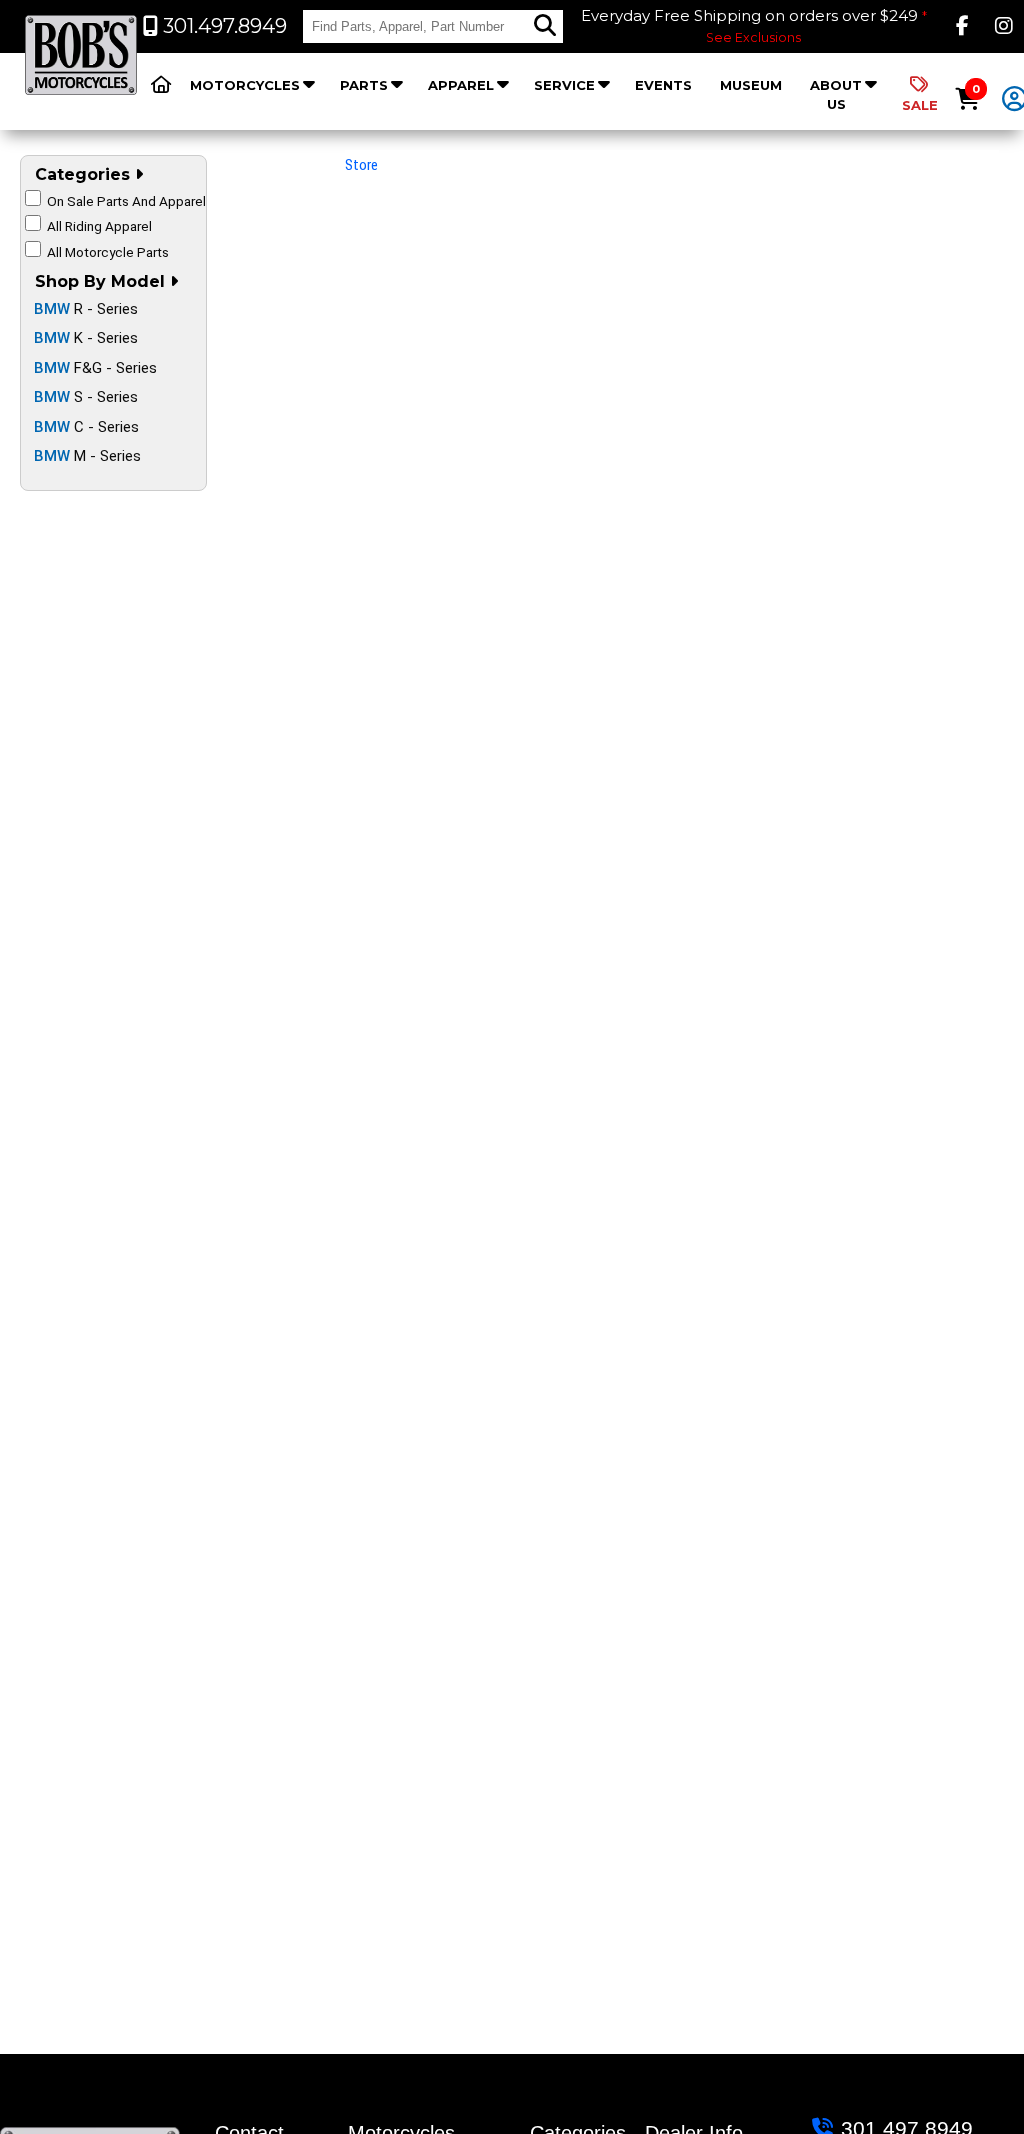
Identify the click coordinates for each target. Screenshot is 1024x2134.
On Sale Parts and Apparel (126, 201)
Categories (85, 174)
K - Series (86, 338)
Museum (751, 85)
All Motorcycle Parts (108, 252)
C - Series (86, 427)
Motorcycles (245, 85)
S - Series (86, 397)
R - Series (86, 309)
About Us (836, 94)
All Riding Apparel (99, 226)
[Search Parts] (545, 26)
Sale (920, 105)
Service (564, 85)
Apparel (461, 85)
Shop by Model (102, 281)
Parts (364, 85)
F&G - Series (95, 368)
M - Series (87, 456)
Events (663, 85)
